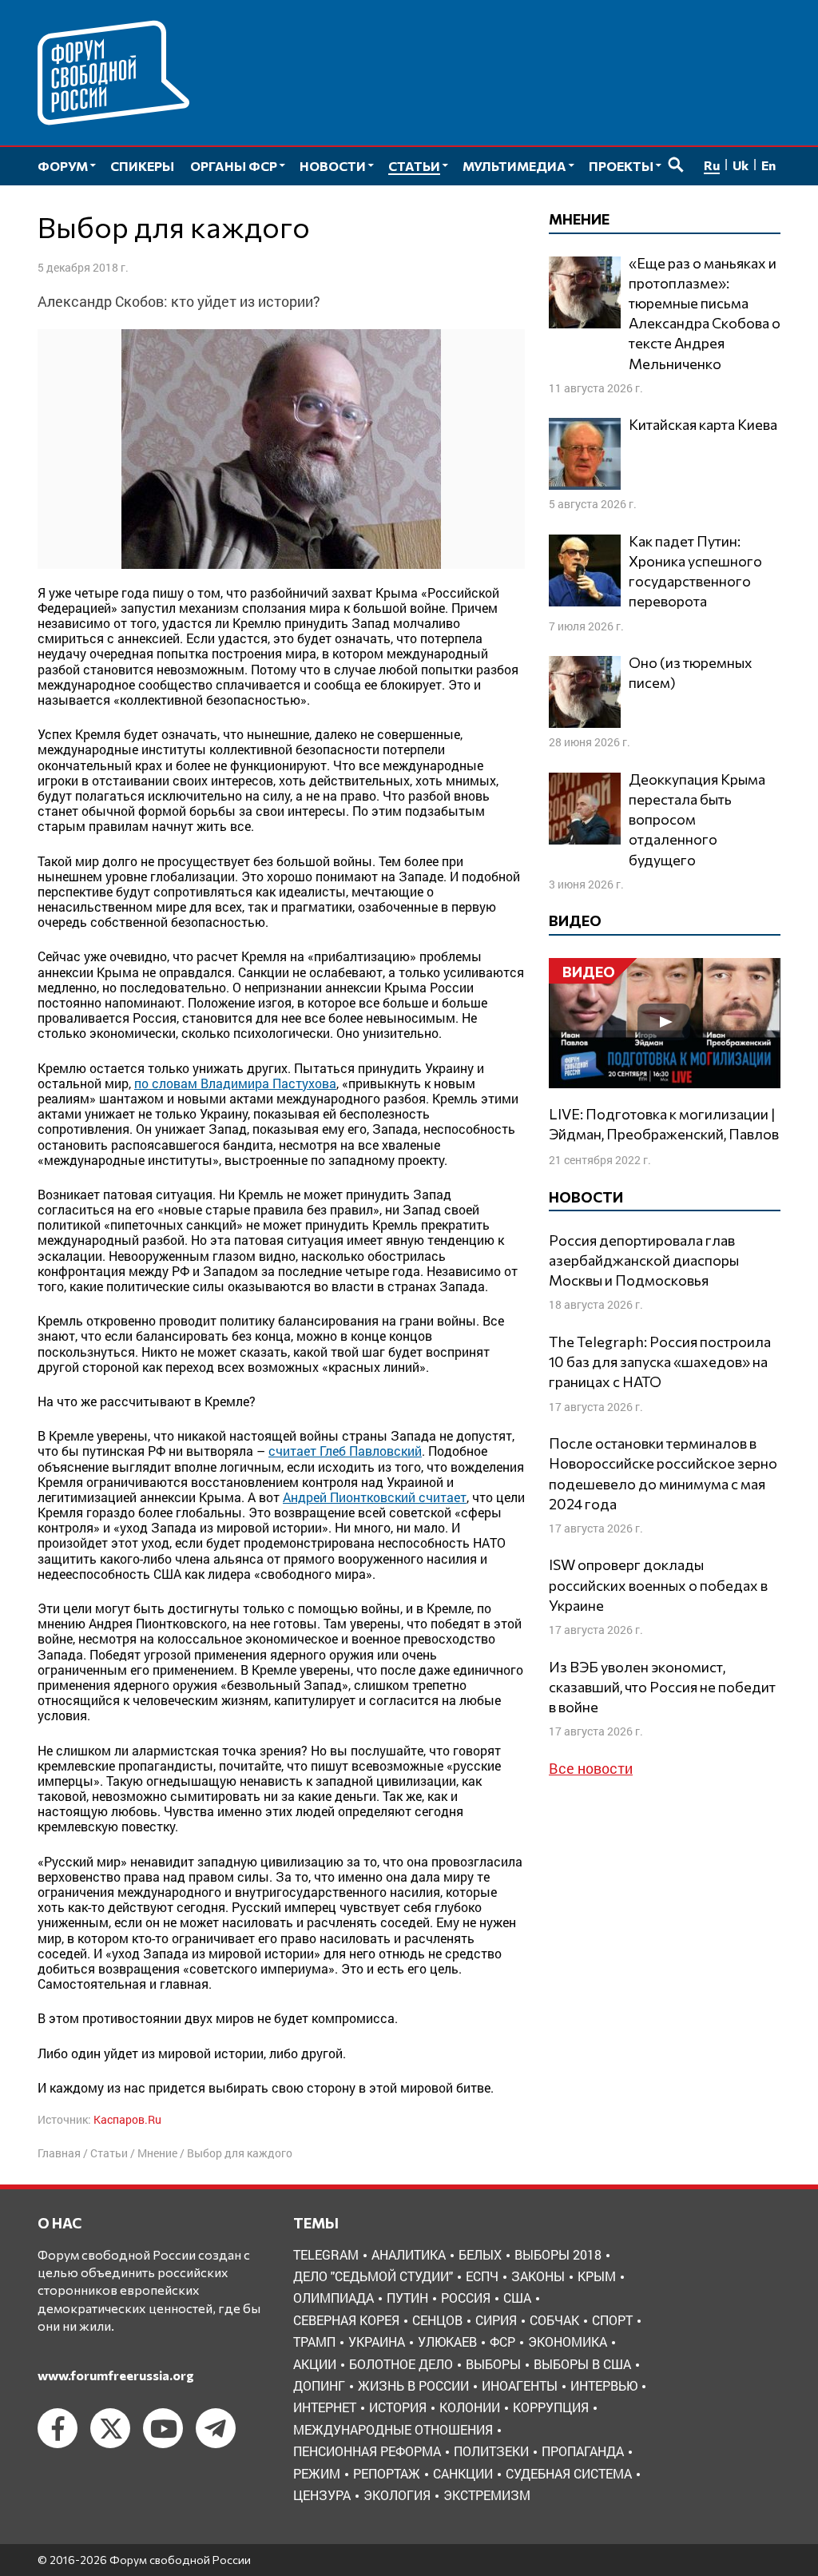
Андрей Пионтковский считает (375, 1497)
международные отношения (393, 2429)
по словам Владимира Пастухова (235, 1083)
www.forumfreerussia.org (116, 2375)
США (517, 2298)
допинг (319, 2385)
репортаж (387, 2473)
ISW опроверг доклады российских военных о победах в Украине (658, 1584)
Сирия (496, 2320)
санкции (463, 2473)
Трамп (314, 2341)
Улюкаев (447, 2341)
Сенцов (437, 2320)
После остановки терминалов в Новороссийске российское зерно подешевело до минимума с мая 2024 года (663, 1473)
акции (315, 2364)
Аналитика (409, 2254)
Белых (480, 2254)
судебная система (569, 2473)
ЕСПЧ (482, 2276)
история (398, 2407)
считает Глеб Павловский (345, 1451)
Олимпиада (334, 2298)
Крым (597, 2276)
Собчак (554, 2320)
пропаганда (583, 2451)
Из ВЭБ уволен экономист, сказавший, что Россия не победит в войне (662, 1687)
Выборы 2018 (558, 2254)
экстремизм (487, 2495)
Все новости (591, 1768)
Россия (466, 2298)
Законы (538, 2276)
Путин (407, 2298)
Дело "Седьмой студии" (373, 2276)
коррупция (551, 2407)
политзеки (491, 2451)
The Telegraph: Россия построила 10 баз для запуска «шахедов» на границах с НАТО (660, 1362)
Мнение (157, 2153)
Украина (377, 2341)
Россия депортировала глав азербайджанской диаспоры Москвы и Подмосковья (644, 1260)
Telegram (326, 2254)
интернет (325, 2407)
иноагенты (520, 2385)
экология (397, 2495)
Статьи (109, 2153)
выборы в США (582, 2364)
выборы (493, 2364)
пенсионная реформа (367, 2451)
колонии (470, 2407)
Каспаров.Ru (127, 2119)
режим (317, 2473)
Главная (59, 2153)
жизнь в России (413, 2385)
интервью (604, 2385)
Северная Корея (346, 2320)
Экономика (568, 2341)
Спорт (612, 2320)
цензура (322, 2495)
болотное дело (401, 2364)
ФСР (502, 2341)
